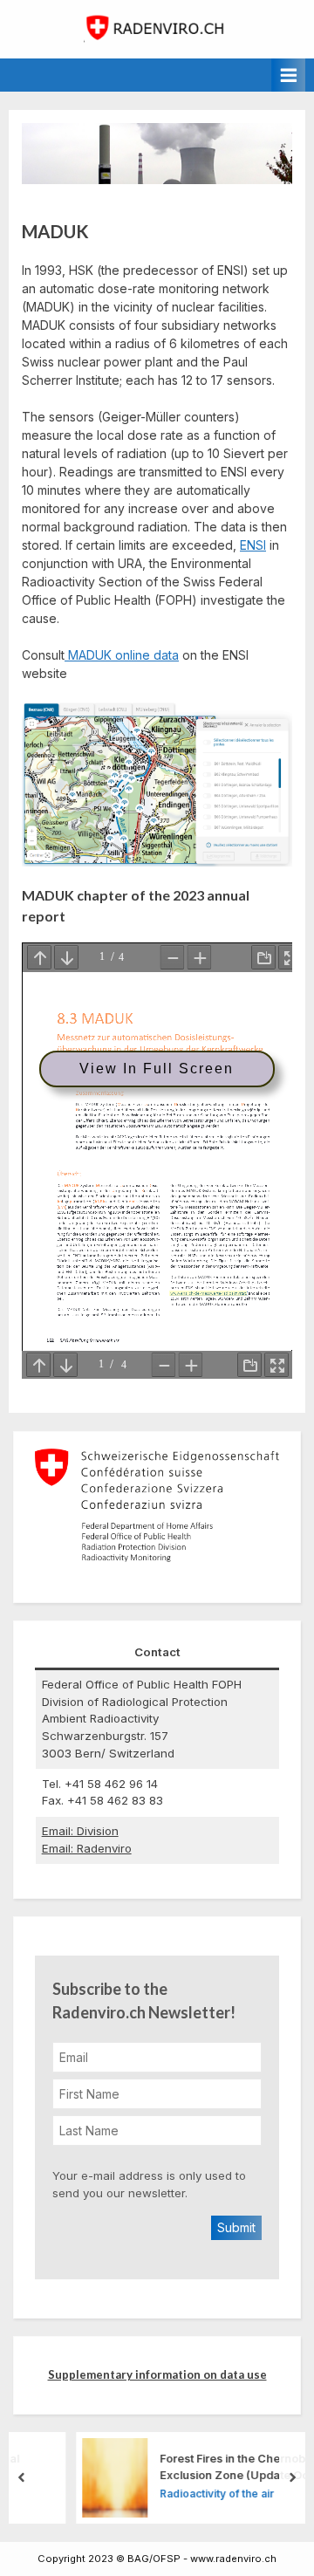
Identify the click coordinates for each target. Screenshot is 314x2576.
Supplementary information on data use (157, 2374)
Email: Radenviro (87, 1848)
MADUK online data (122, 655)
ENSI (253, 545)
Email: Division (80, 1831)
